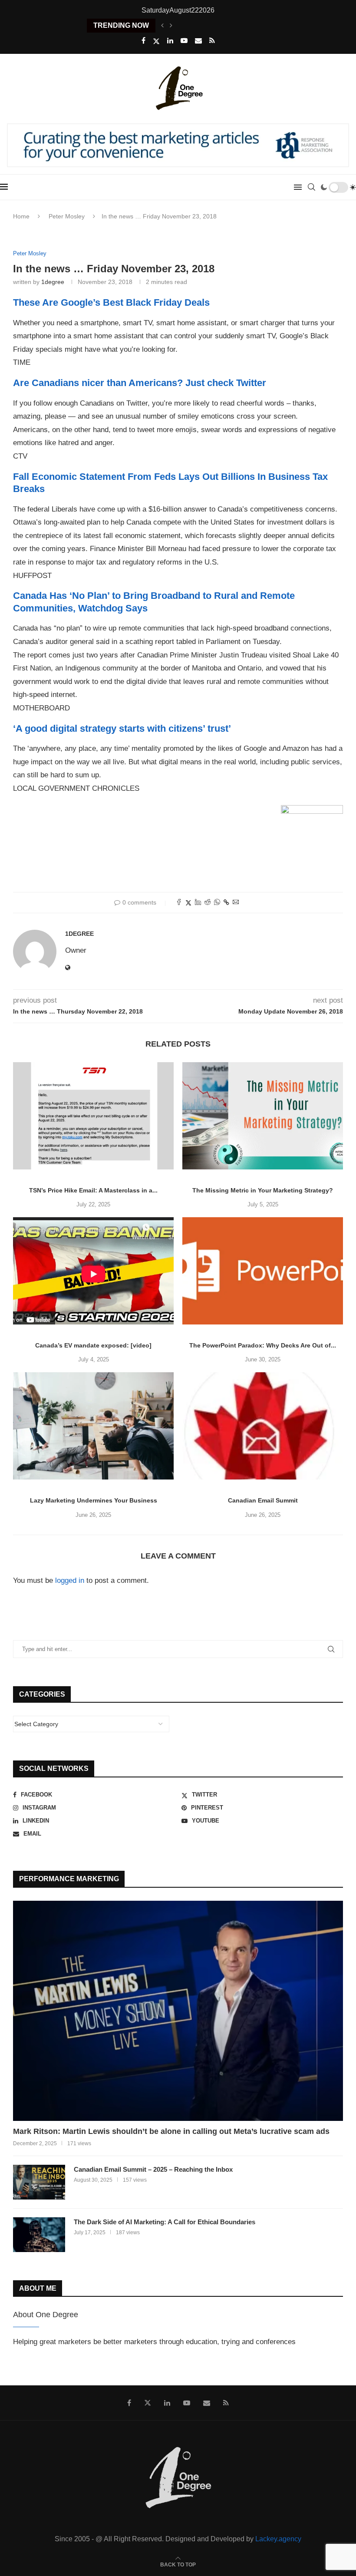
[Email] (198, 41)
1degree (53, 282)
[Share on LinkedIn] (198, 903)
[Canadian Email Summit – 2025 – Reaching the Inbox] (39, 2182)
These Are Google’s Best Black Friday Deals (111, 302)
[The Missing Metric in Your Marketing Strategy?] (263, 1116)
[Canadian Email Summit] (263, 1426)
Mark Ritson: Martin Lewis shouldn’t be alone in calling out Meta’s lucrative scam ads (171, 2131)
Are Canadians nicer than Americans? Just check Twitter (140, 383)
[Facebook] (143, 41)
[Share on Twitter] (188, 903)
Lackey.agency (278, 2539)
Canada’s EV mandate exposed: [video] (93, 1345)
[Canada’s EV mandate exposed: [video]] (93, 1271)
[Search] (311, 187)
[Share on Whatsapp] (217, 903)
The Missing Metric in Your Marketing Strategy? (263, 1190)
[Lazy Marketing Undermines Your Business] (93, 1426)
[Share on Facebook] (179, 903)
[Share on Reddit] (208, 903)
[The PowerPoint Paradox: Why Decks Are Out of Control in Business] (263, 1271)
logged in (70, 1580)
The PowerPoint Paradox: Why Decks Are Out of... (263, 1345)
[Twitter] (156, 41)
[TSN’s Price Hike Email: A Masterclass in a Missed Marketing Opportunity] (93, 1116)
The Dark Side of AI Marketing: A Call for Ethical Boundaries (165, 2222)
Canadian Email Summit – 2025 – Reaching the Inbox (153, 2169)
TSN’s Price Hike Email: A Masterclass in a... (93, 1190)
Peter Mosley (67, 216)
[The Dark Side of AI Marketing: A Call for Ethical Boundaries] (39, 2235)
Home (21, 216)
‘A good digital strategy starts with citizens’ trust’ (122, 728)
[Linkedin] (170, 41)
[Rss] (212, 41)
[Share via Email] (236, 903)
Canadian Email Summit (263, 1500)
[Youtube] (184, 41)
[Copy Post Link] (226, 902)
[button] (162, 26)
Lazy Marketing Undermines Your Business (94, 1500)
